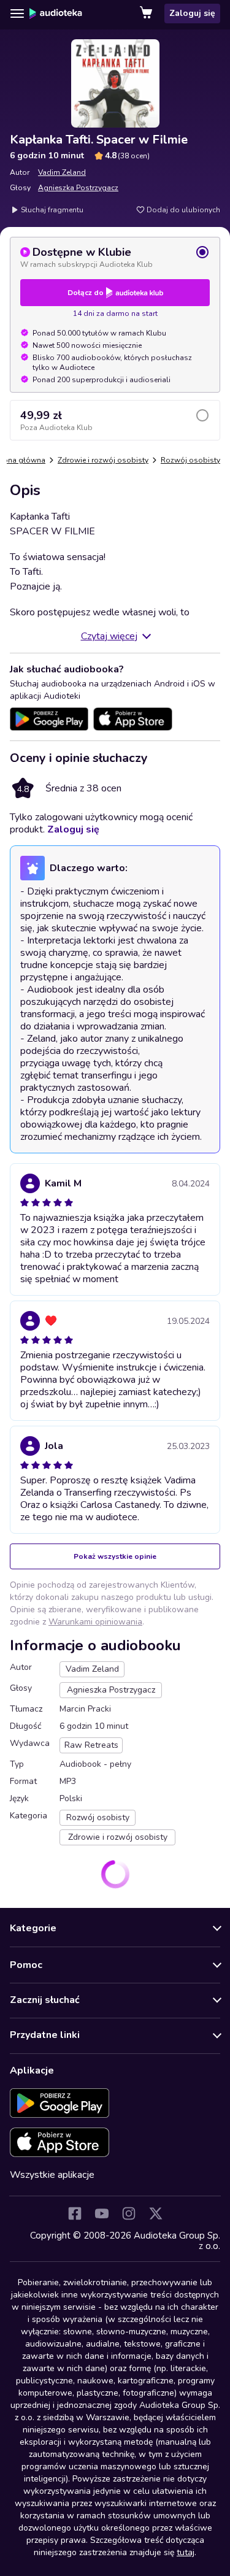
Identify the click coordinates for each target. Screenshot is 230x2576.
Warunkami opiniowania (95, 1622)
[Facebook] (75, 2213)
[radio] (115, 257)
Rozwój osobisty (190, 460)
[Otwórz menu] (17, 13)
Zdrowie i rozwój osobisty (103, 460)
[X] (156, 2213)
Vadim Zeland (62, 172)
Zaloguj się (192, 13)
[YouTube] (102, 2213)
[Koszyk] (147, 13)
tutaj (186, 2552)
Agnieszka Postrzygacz (78, 188)
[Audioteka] (56, 13)
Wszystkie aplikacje (52, 2175)
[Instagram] (129, 2213)
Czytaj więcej (109, 636)
